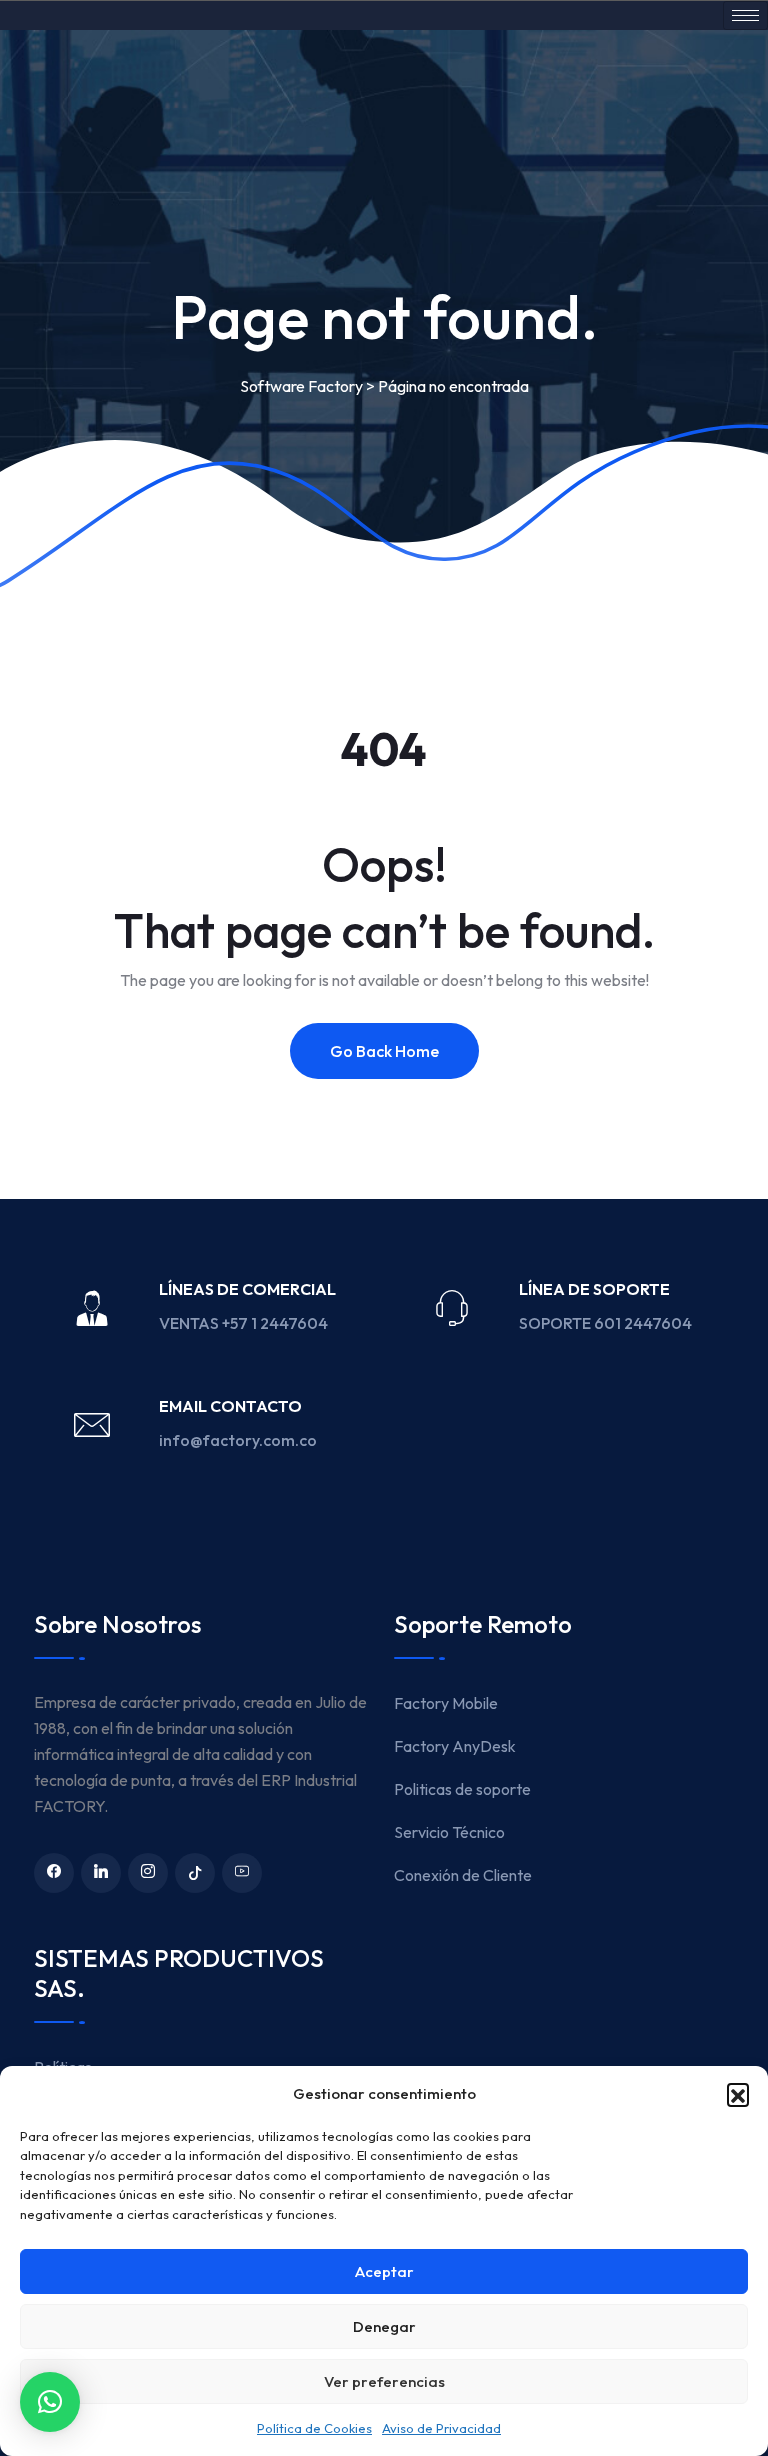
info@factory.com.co (238, 1440)
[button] (738, 2094)
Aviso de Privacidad (441, 2428)
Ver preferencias (384, 2381)
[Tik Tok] (195, 1873)
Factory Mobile (446, 1703)
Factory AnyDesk (455, 1746)
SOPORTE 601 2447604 (607, 1323)
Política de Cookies (314, 2428)
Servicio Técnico (449, 1832)
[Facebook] (54, 1873)
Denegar (384, 2326)
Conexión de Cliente (463, 1875)
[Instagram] (148, 1873)
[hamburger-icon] (745, 15)
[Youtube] (242, 1873)
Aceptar (384, 2271)
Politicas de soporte (462, 1789)
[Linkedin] (101, 1873)
